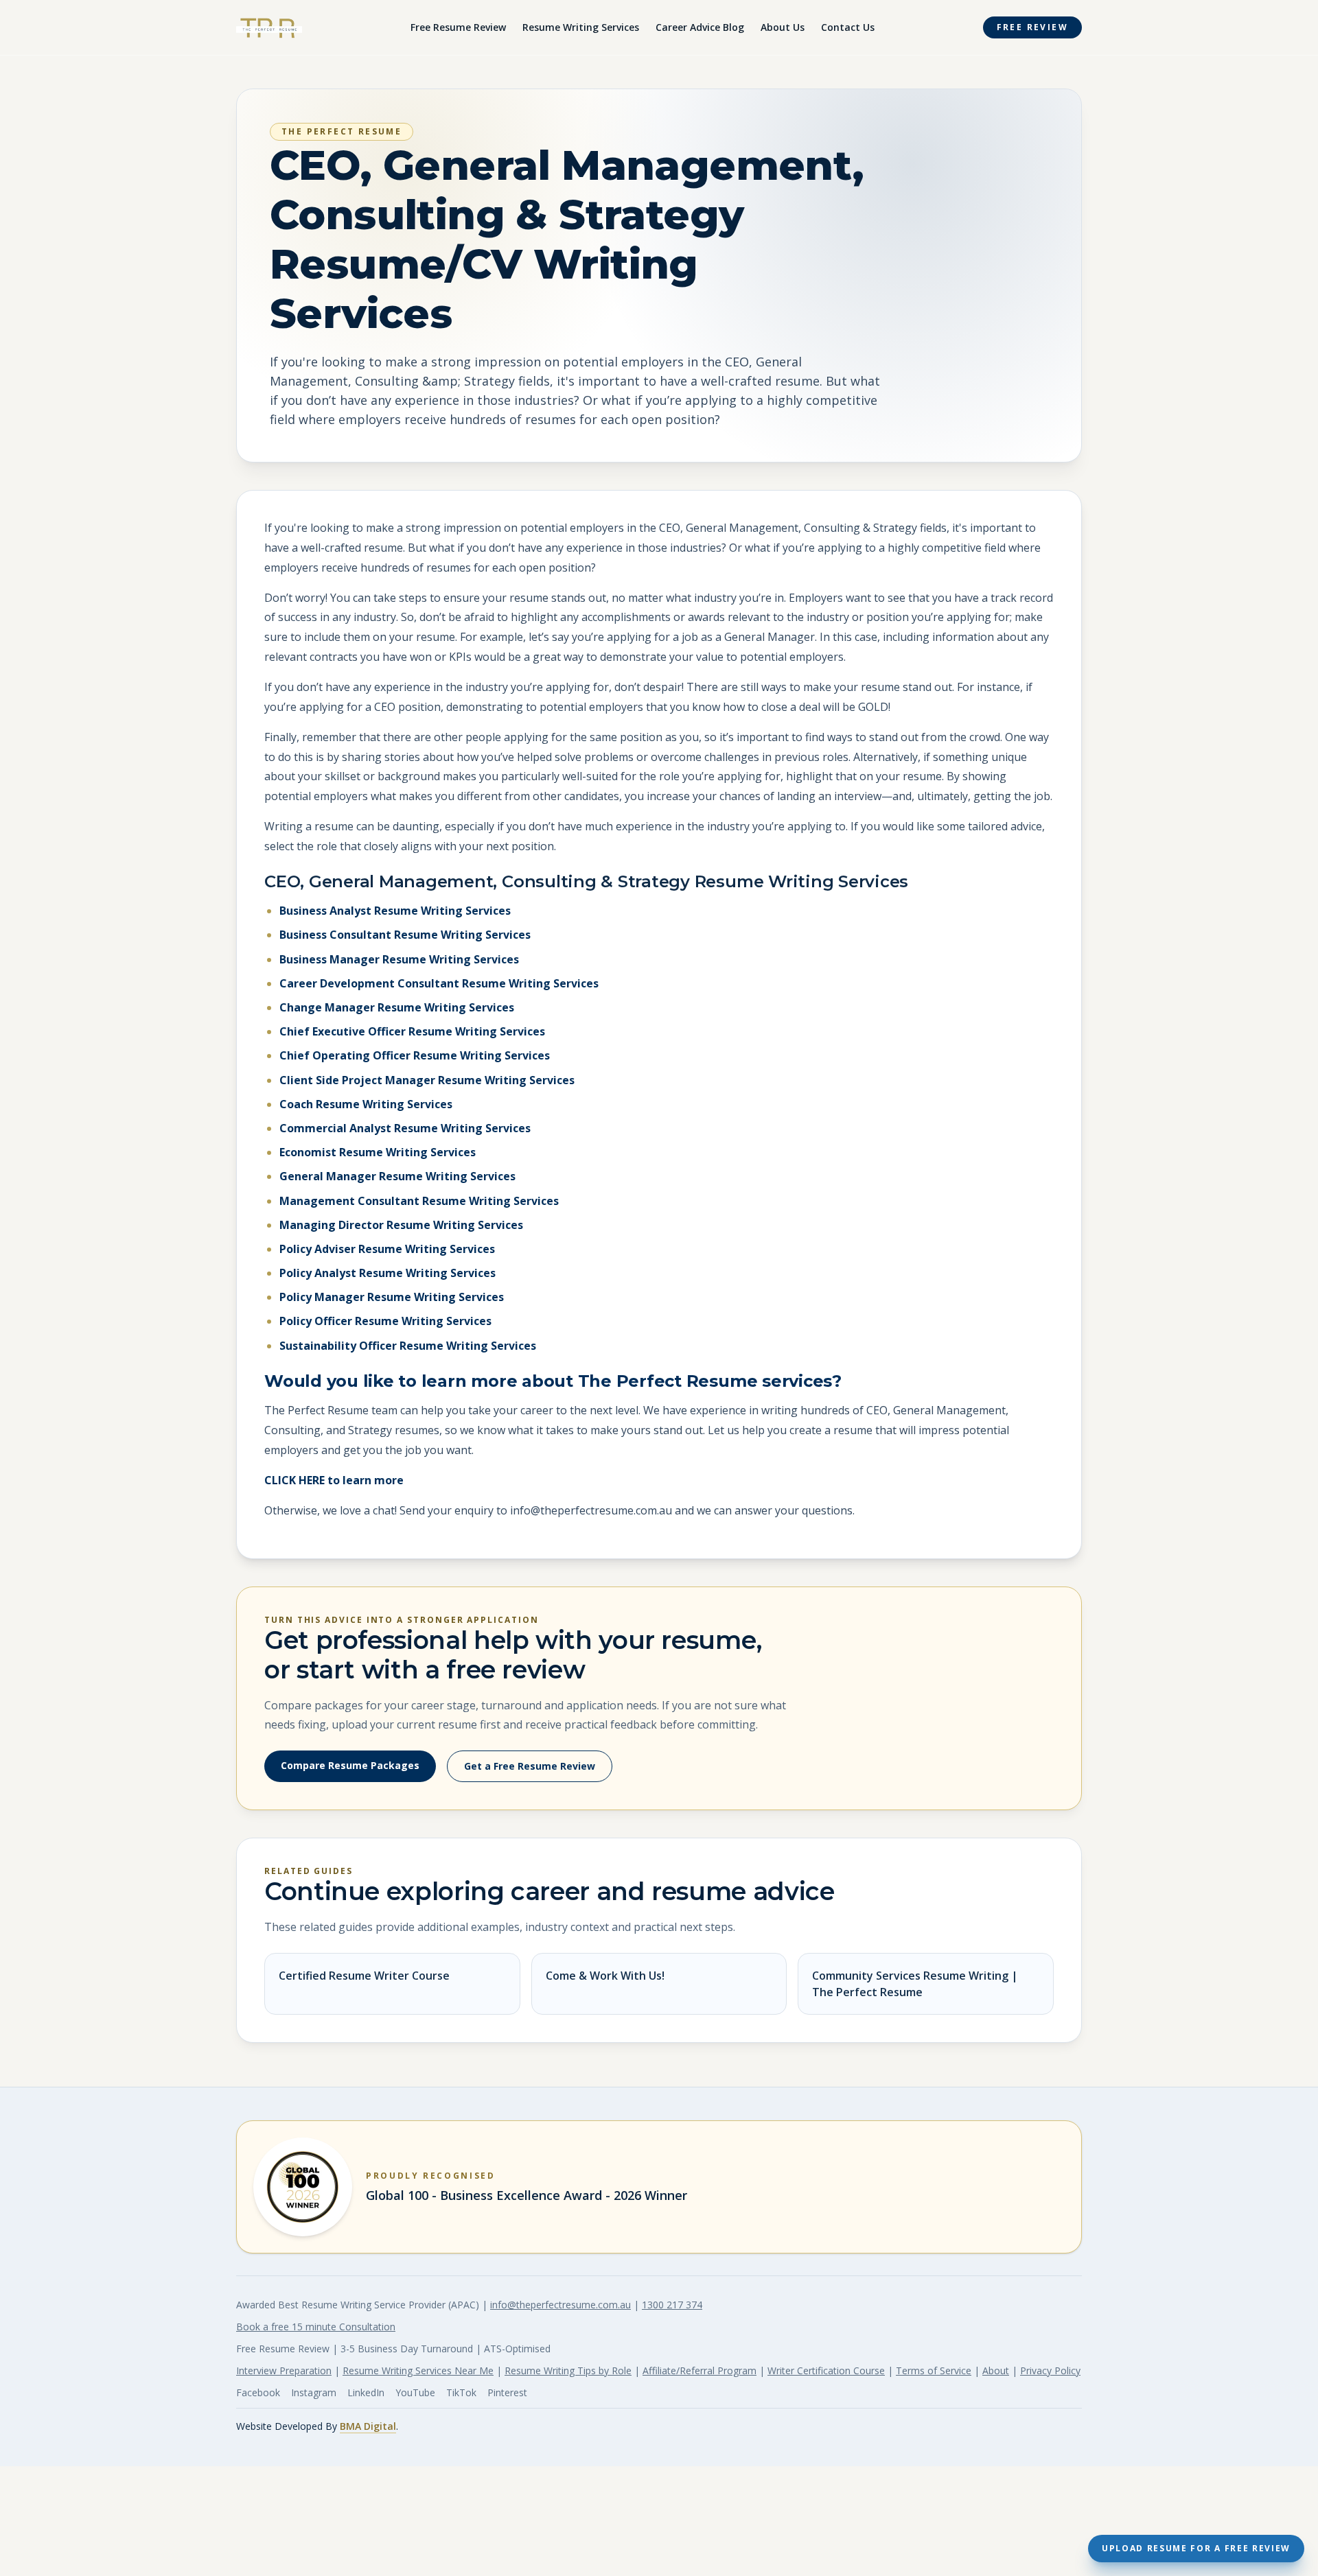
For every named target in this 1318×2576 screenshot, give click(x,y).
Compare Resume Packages (350, 1765)
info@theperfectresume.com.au (560, 2305)
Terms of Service (934, 2370)
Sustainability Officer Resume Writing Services (408, 1346)
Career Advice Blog (700, 27)
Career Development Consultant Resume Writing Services (439, 983)
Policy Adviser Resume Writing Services (387, 1249)
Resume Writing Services (581, 27)
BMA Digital (368, 2426)
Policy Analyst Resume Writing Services (388, 1273)
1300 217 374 (672, 2305)
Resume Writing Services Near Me (418, 2370)
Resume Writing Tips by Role (568, 2370)
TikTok (461, 2392)
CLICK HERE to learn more (334, 1480)
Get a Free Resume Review (530, 1766)
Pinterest (507, 2392)
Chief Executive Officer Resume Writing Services (412, 1031)
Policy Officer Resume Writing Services (385, 1321)
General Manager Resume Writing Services (397, 1176)
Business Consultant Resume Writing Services (405, 935)
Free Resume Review (458, 27)
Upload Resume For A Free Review (1196, 2548)
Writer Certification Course (826, 2370)
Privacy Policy (1050, 2370)
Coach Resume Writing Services (366, 1104)
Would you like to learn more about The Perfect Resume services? (553, 1381)
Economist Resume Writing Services (378, 1152)
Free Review (1032, 27)
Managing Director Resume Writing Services (401, 1225)
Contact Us (848, 27)
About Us (783, 27)
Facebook (258, 2392)
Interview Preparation (284, 2370)
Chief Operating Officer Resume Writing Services (415, 1055)
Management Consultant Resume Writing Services (419, 1201)
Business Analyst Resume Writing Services (395, 911)
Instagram (314, 2392)
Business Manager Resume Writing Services (399, 959)
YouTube (415, 2392)
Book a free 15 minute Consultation (316, 2327)
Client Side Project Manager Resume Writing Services (427, 1080)
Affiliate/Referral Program (700, 2370)
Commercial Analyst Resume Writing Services (405, 1128)
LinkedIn (366, 2392)
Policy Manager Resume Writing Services (392, 1297)
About (996, 2370)
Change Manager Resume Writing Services (397, 1007)
